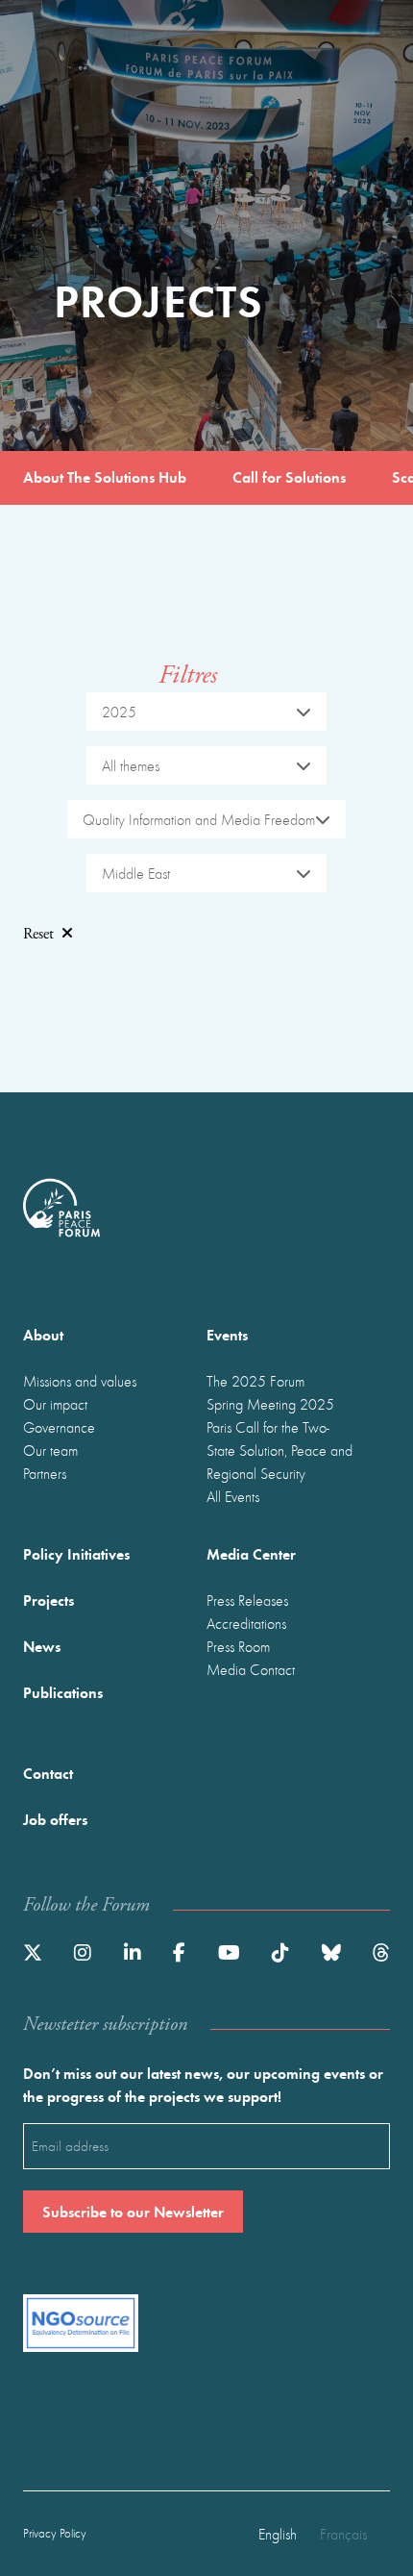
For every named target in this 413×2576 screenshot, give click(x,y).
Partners (45, 1473)
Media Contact (251, 1669)
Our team (50, 1450)
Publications (63, 1692)
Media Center (251, 1553)
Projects (49, 1600)
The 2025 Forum (255, 1381)
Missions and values (80, 1381)
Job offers (55, 1819)
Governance (59, 1427)
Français (343, 2534)
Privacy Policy (55, 2533)
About (43, 1334)
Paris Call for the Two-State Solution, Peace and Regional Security (279, 1450)
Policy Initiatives (76, 1553)
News (42, 1646)
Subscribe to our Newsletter (133, 2211)
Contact (48, 1773)
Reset (38, 934)
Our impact (55, 1404)
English (278, 2534)
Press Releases (247, 1600)
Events (227, 1334)
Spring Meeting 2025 (270, 1404)
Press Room (238, 1646)
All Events (233, 1496)
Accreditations (246, 1623)
